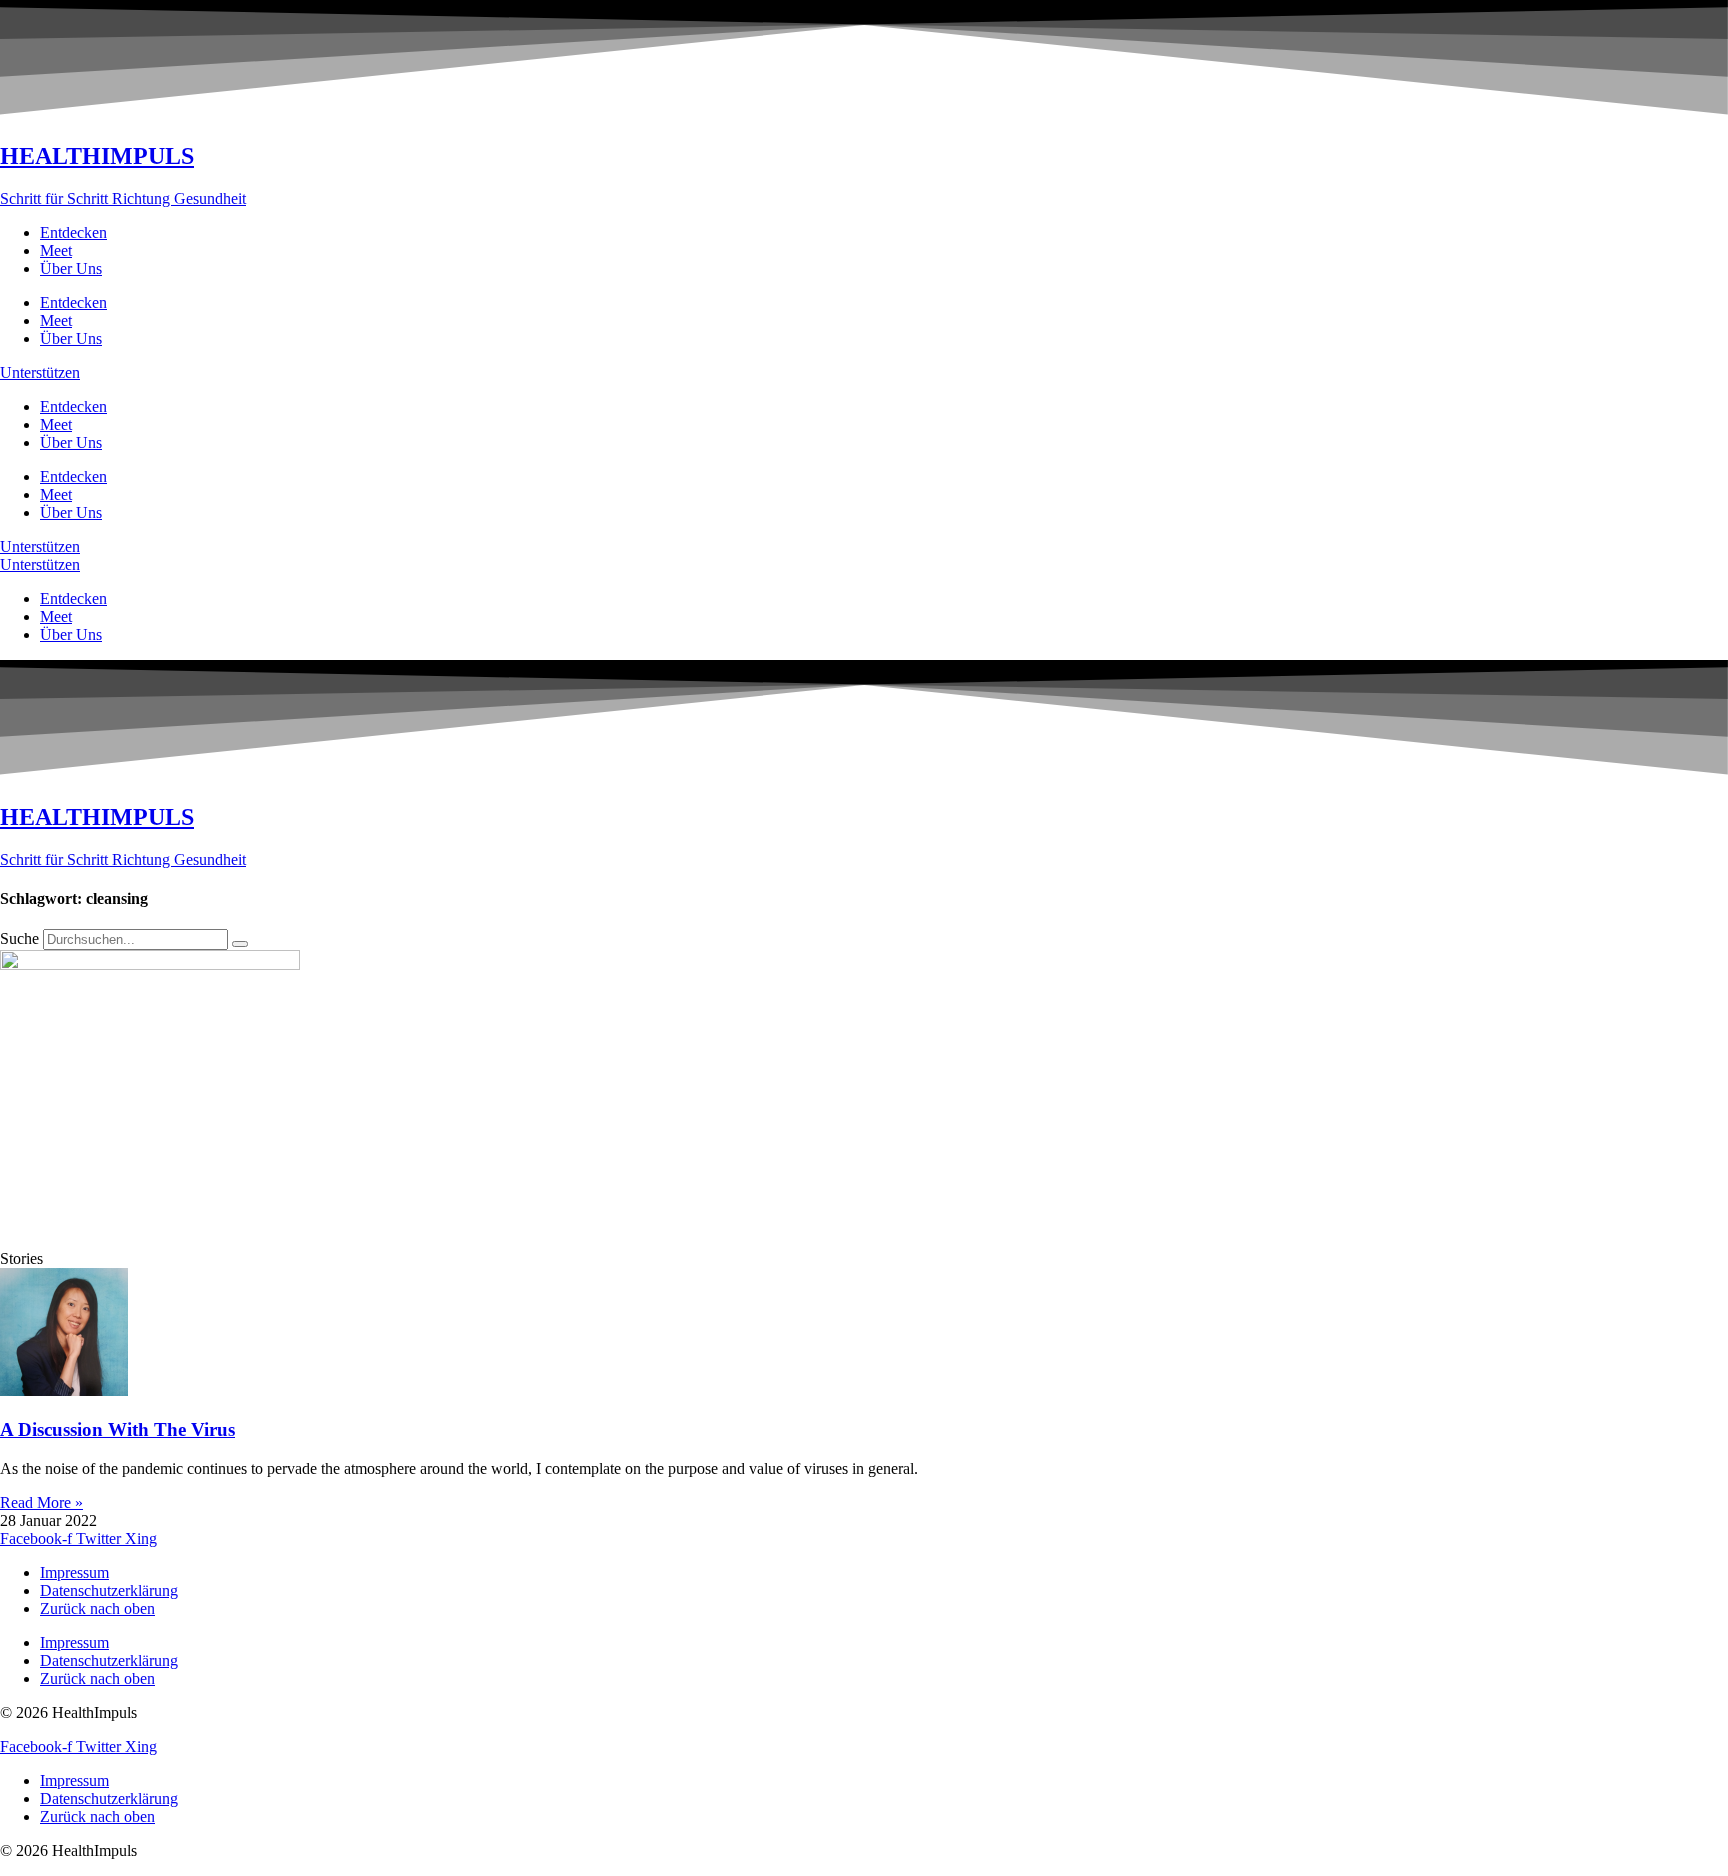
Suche (19, 938)
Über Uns (71, 268)
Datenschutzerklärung (109, 1590)
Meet (56, 250)
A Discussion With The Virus (117, 1429)
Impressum (74, 1572)
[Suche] (240, 944)
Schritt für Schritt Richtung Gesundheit (123, 198)
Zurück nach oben (97, 1608)
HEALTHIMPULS (97, 156)
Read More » (41, 1502)
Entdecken (73, 232)
